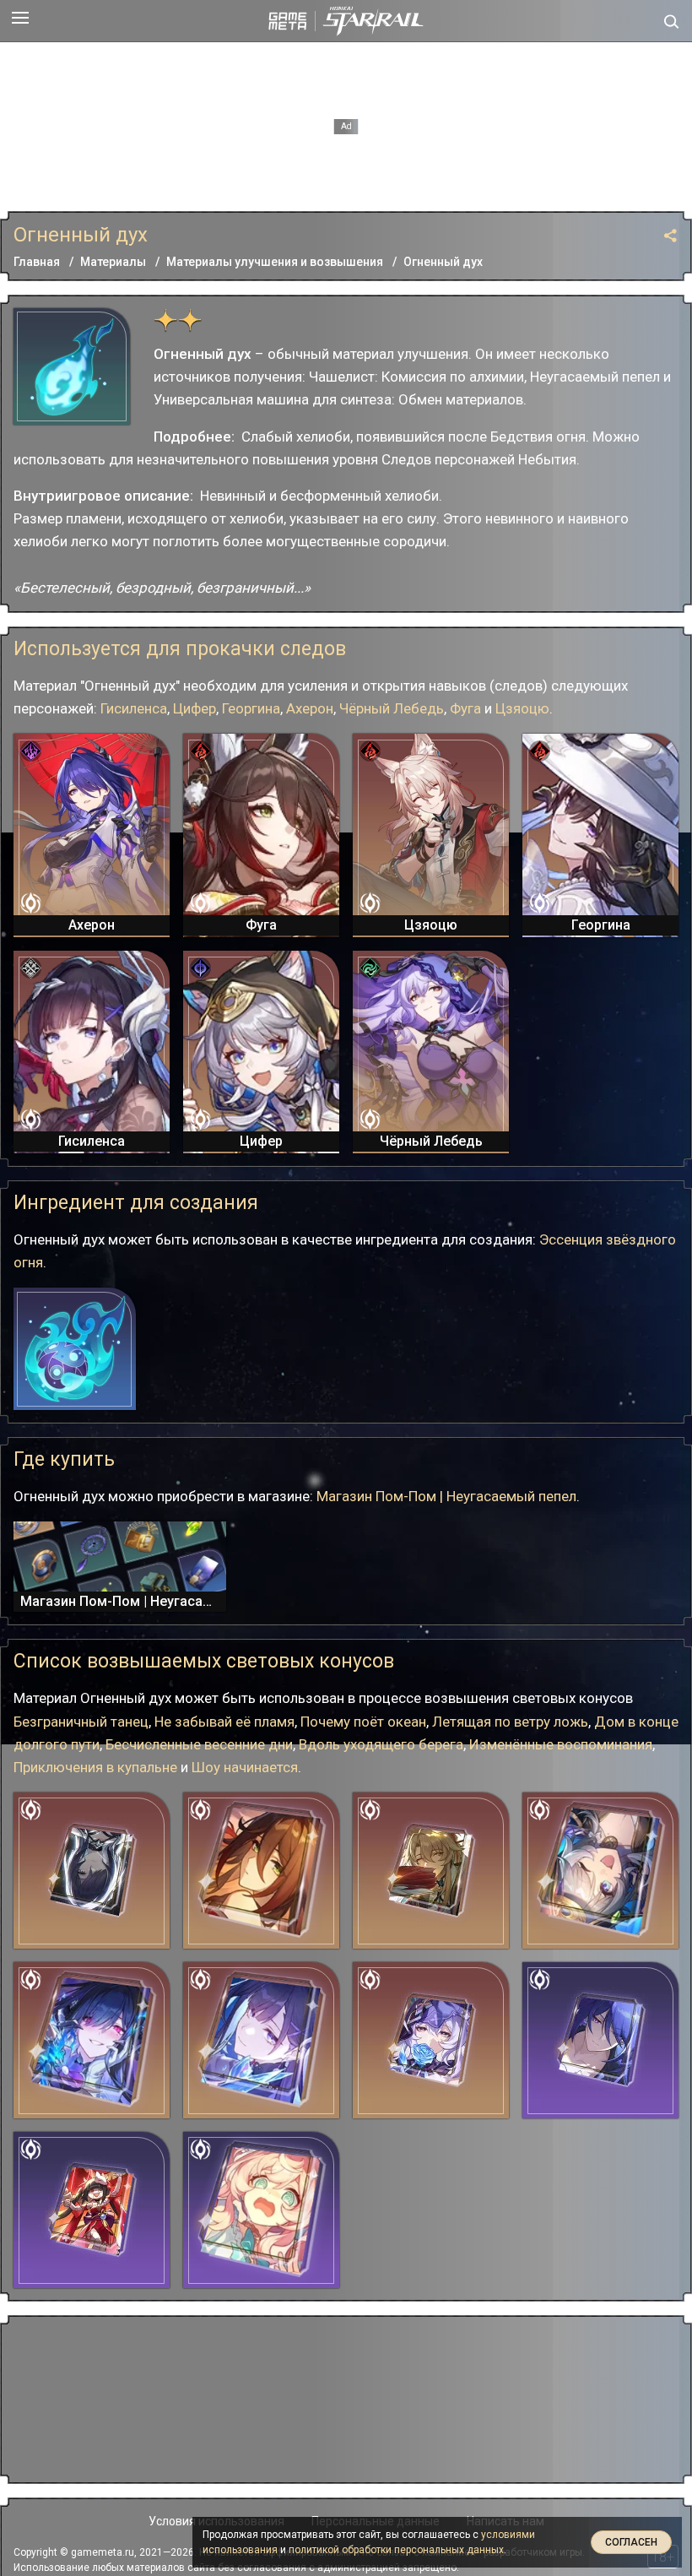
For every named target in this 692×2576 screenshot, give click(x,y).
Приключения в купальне (95, 1767)
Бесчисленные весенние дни (199, 1744)
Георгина (251, 708)
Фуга (465, 708)
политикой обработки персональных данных (396, 2550)
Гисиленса (134, 708)
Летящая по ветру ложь (510, 1722)
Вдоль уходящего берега (381, 1744)
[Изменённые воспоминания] (431, 2040)
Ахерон (310, 708)
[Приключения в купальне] (261, 2210)
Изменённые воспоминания (561, 1744)
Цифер (195, 708)
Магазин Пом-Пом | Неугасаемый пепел (446, 1496)
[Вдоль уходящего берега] (92, 1871)
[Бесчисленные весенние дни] (431, 1871)
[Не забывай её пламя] (92, 2040)
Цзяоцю (522, 708)
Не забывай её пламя (224, 1722)
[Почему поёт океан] (261, 2040)
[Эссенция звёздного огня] (75, 1349)
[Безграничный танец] (600, 2040)
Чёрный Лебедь (392, 708)
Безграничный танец (81, 1722)
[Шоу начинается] (92, 2210)
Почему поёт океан (363, 1722)
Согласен (631, 2542)
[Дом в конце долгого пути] (261, 1871)
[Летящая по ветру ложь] (600, 1871)
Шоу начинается (245, 1767)
